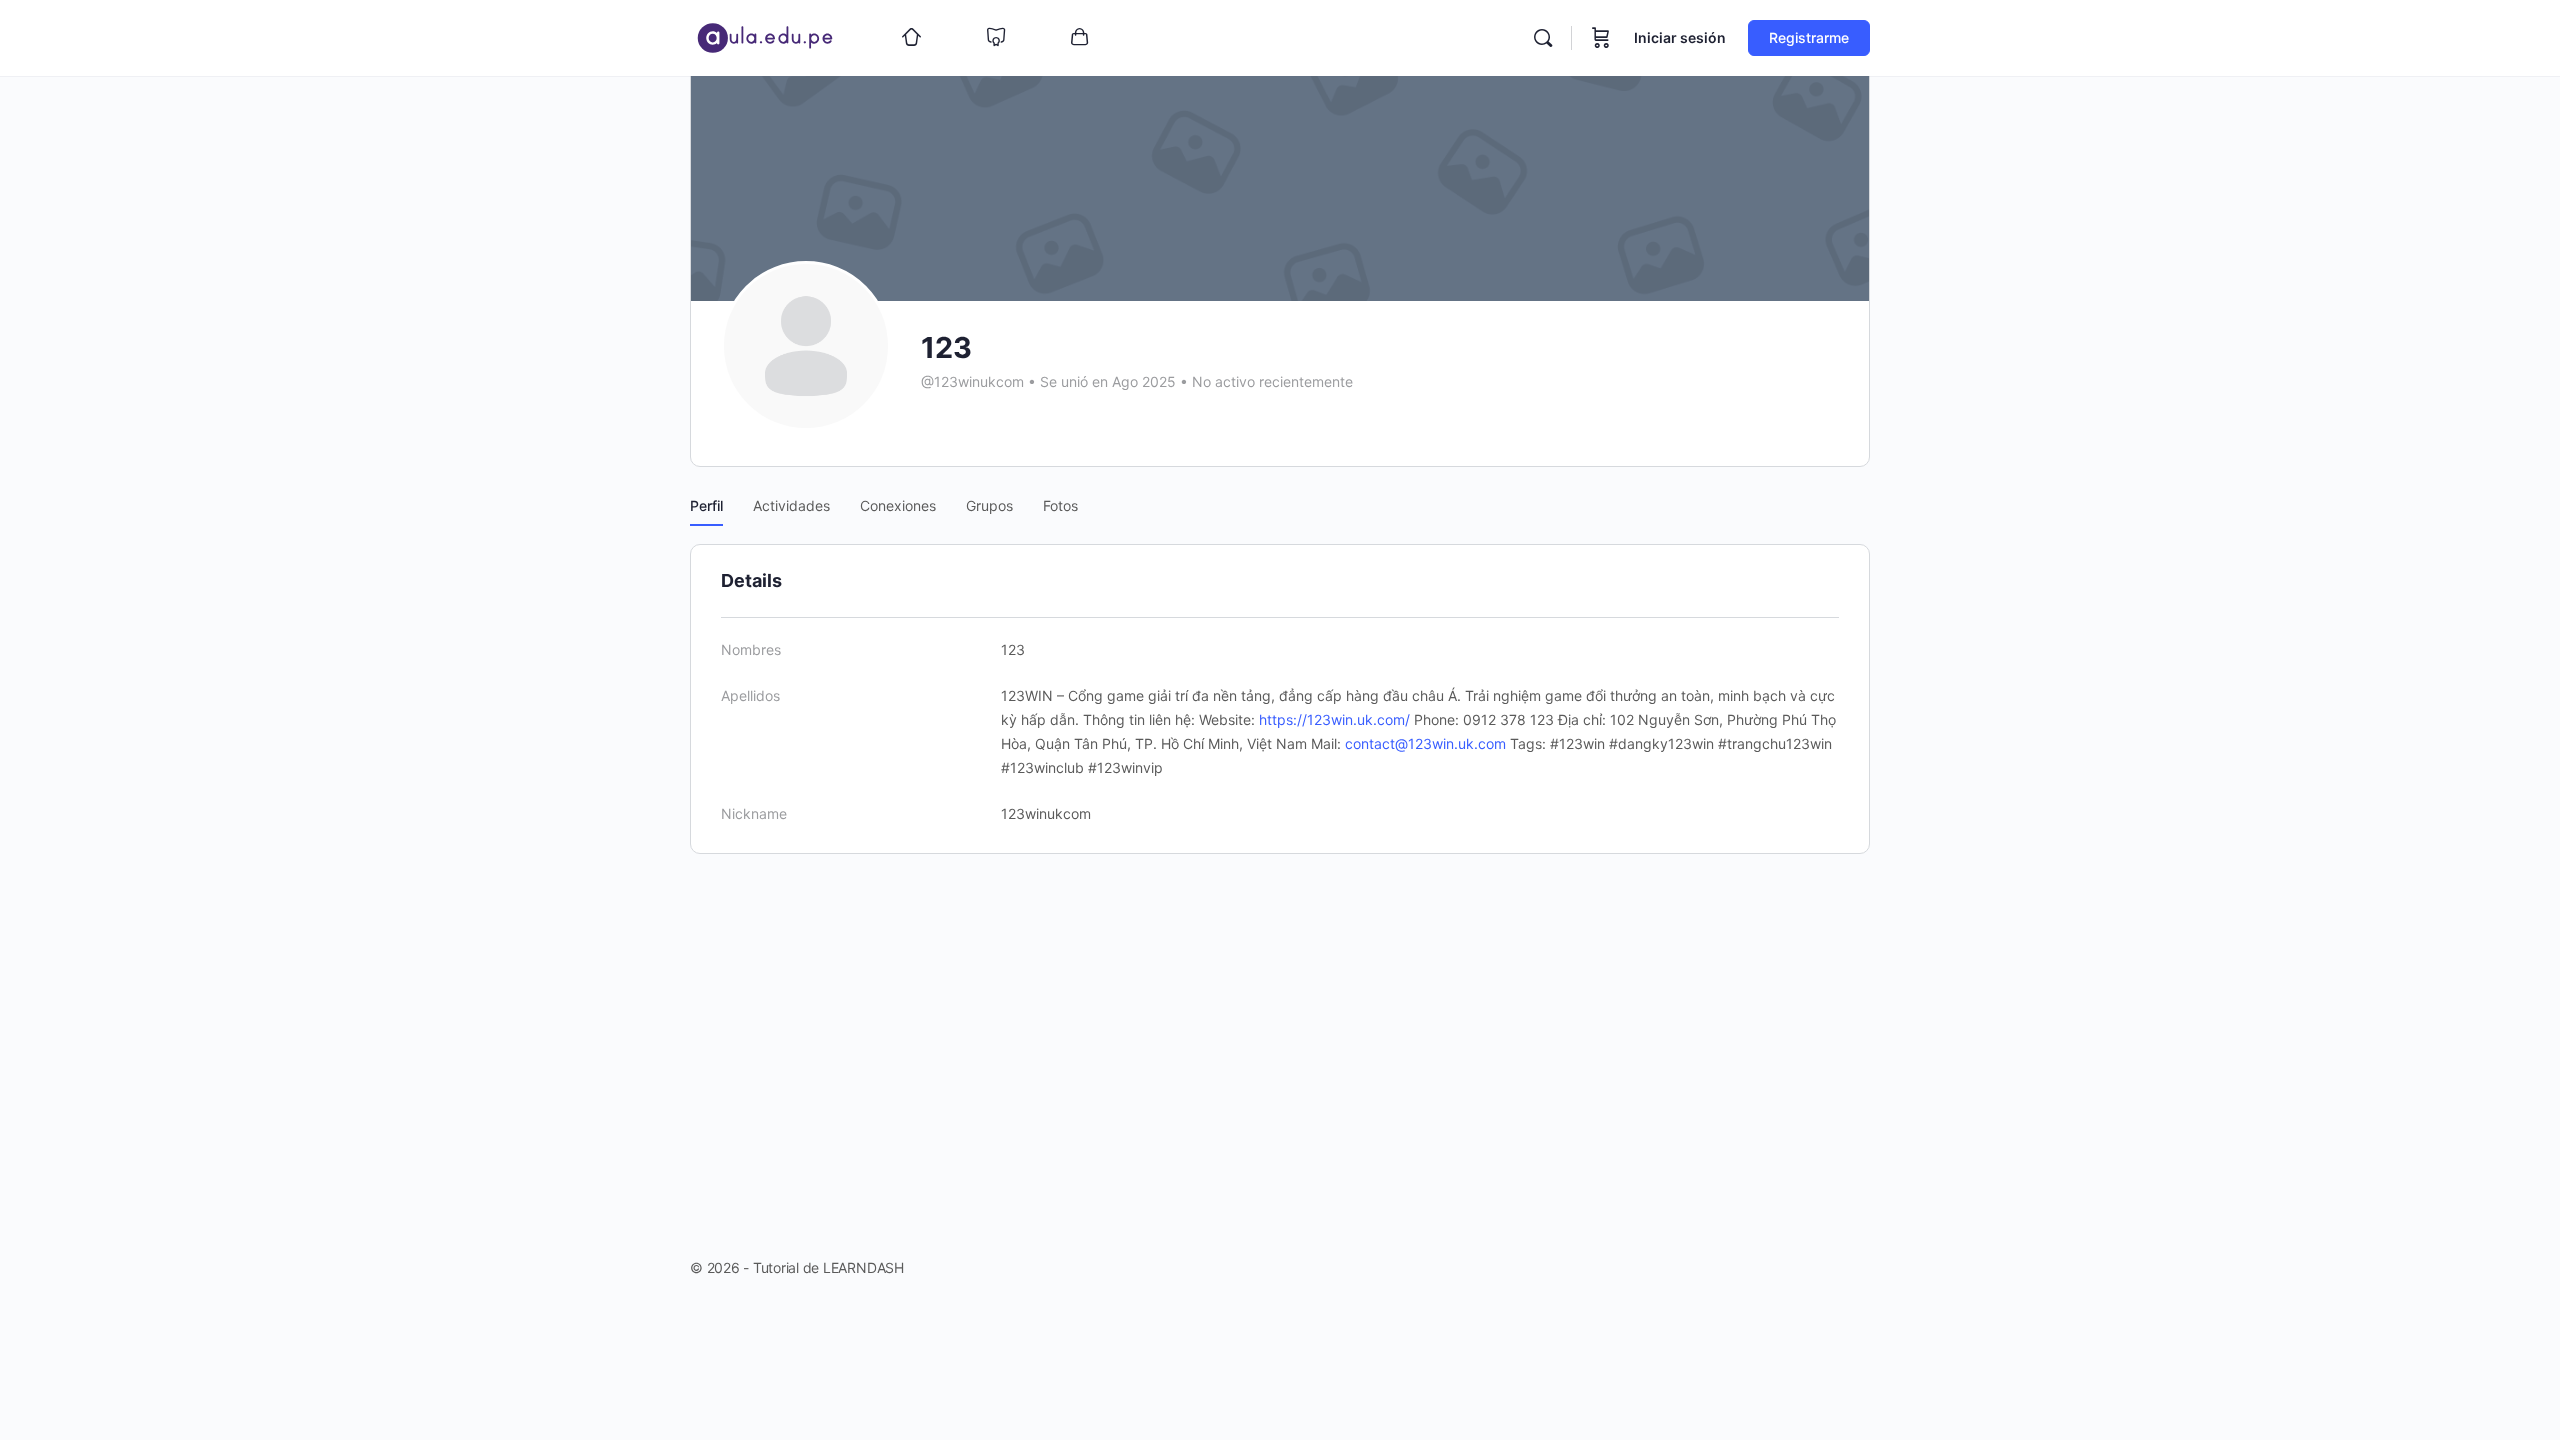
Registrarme (1809, 37)
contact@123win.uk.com (1425, 743)
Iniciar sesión (1680, 37)
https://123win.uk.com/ (1334, 719)
